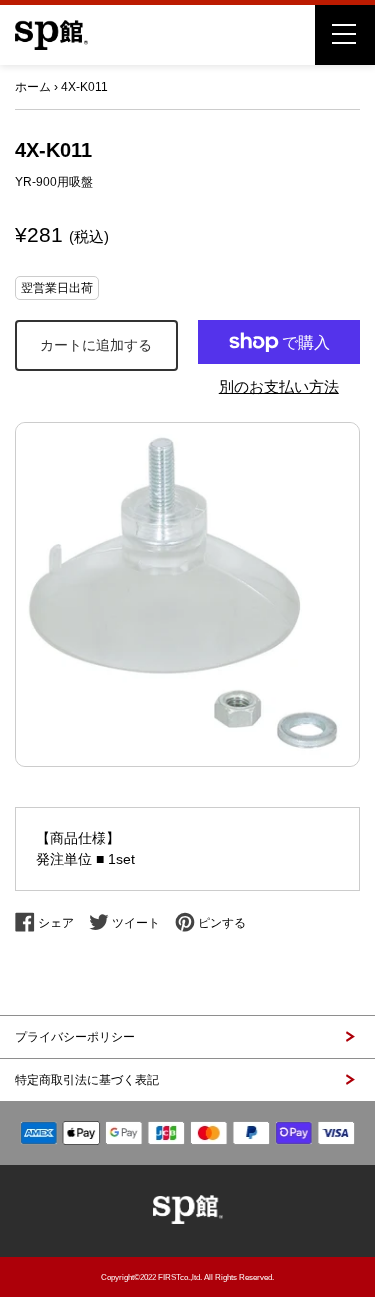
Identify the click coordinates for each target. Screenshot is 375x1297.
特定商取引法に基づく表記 (87, 1080)
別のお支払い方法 (279, 386)
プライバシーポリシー (75, 1037)
